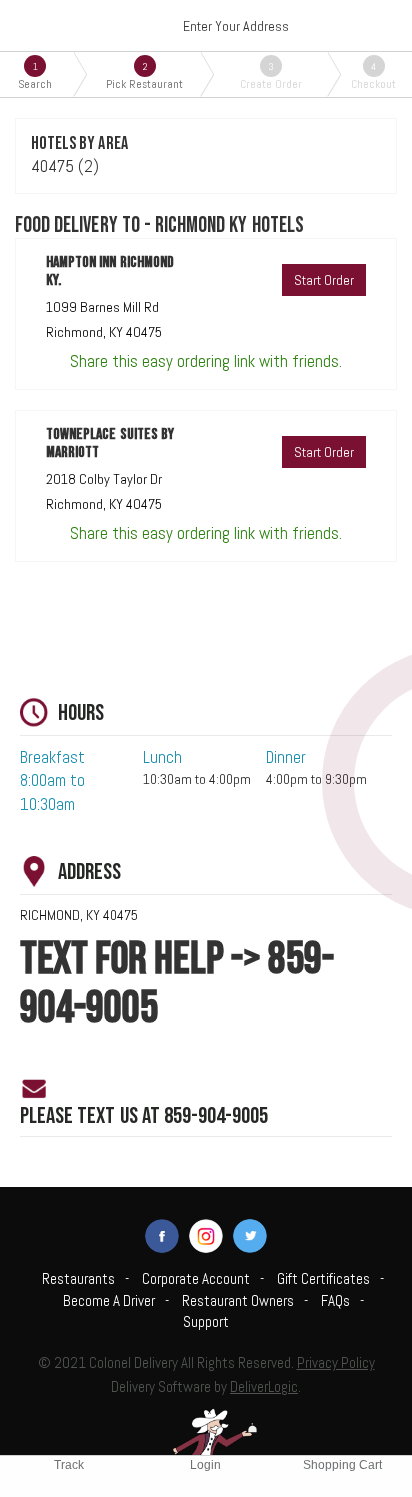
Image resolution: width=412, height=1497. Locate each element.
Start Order (324, 280)
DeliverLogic (264, 1386)
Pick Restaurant (144, 75)
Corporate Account (196, 1278)
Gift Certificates (323, 1278)
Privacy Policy (336, 1362)
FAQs (335, 1300)
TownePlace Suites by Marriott (110, 443)
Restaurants (78, 1278)
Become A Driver (109, 1300)
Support (206, 1321)
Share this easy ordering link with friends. (206, 361)
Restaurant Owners (238, 1300)
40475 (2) (65, 166)
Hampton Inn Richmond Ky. (110, 271)
